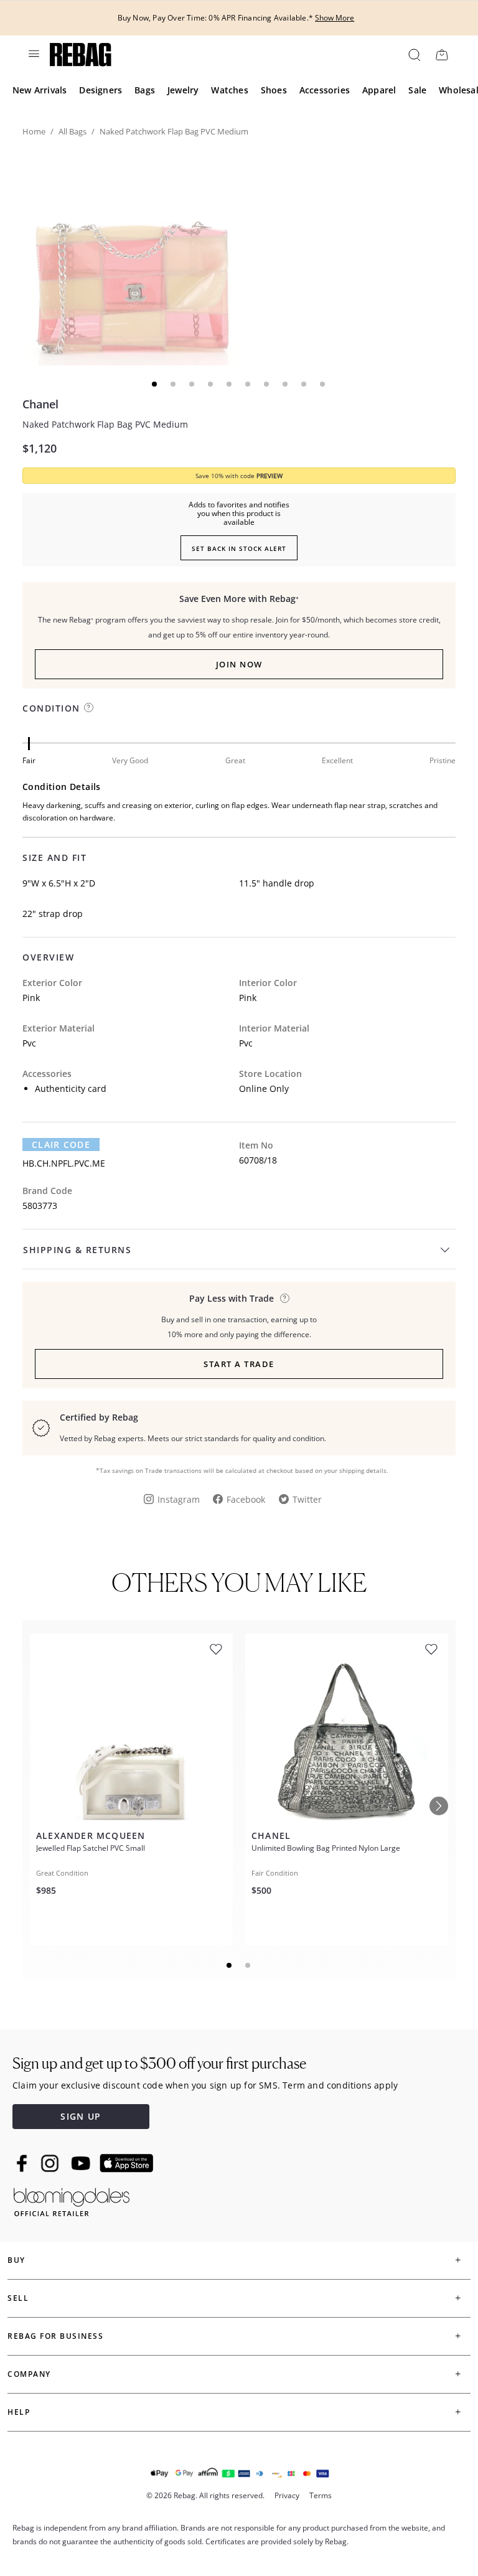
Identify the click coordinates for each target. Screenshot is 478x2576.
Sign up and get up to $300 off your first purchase (159, 2063)
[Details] (285, 1298)
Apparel (379, 90)
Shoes (274, 90)
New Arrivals (40, 90)
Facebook (246, 1499)
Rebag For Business (55, 2336)
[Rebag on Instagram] (50, 2163)
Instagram (179, 1499)
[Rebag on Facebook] (23, 2163)
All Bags (73, 131)
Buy (16, 2260)
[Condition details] (89, 707)
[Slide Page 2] (248, 1965)
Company (29, 2374)
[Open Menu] (33, 54)
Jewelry (183, 90)
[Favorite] (216, 1649)
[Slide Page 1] (230, 1965)
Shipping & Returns (77, 1250)
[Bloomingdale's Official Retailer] (72, 2200)
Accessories (325, 90)
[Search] (414, 54)
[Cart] (442, 54)
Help (19, 2412)
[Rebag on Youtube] (82, 2164)
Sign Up (81, 2116)
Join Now (239, 664)
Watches (229, 90)
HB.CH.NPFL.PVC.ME (64, 1163)
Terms (321, 2495)
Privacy (287, 2495)
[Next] (439, 1806)
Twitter (307, 1499)
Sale (417, 90)
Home (34, 131)
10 (323, 384)
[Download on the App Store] (126, 2163)
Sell (18, 2298)
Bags (145, 90)
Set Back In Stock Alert (239, 548)
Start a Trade (239, 1364)
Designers (101, 90)
